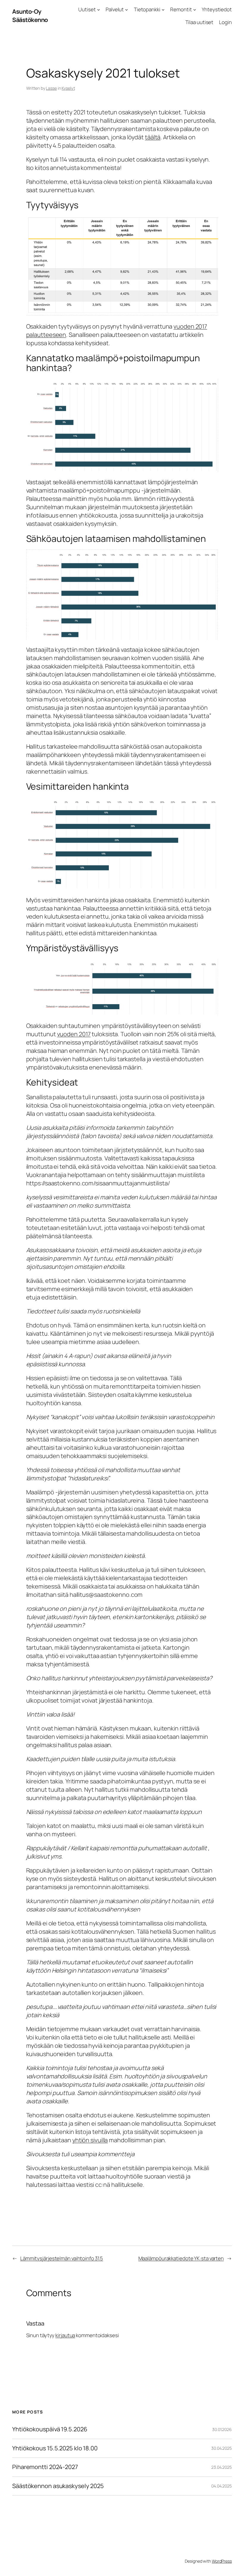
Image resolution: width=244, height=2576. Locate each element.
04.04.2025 (222, 2486)
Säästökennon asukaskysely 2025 (58, 2486)
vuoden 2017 (74, 1034)
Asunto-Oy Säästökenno (30, 16)
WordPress (222, 2561)
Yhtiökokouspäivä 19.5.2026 (50, 2429)
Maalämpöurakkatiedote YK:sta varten (181, 2258)
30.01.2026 (222, 2429)
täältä (153, 137)
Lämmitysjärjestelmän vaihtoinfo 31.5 (62, 2258)
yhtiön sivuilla (90, 2140)
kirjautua (65, 2335)
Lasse (51, 88)
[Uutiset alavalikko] (98, 10)
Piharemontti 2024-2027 (45, 2467)
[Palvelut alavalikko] (126, 10)
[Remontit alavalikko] (195, 10)
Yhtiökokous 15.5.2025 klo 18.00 (55, 2448)
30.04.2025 (222, 2448)
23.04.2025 (222, 2467)
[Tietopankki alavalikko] (163, 10)
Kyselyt (68, 88)
